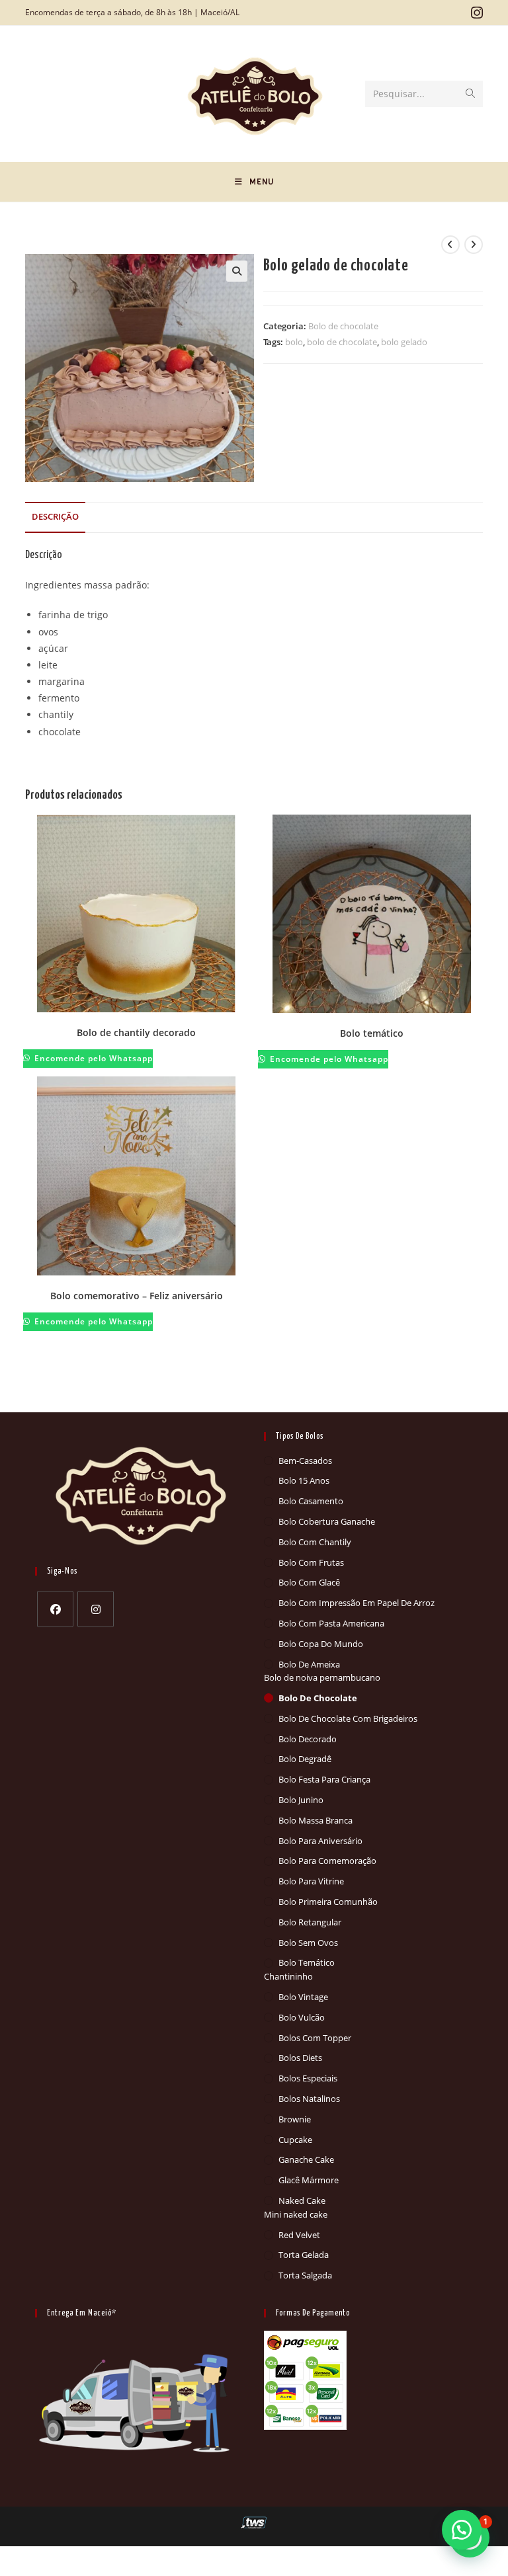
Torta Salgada (305, 2275)
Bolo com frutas (311, 1562)
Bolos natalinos (309, 2099)
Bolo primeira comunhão (328, 1902)
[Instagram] (96, 1609)
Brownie (295, 2119)
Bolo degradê (305, 1759)
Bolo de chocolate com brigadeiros (348, 1718)
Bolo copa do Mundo (321, 1644)
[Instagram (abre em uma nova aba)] (475, 13)
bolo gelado (404, 342)
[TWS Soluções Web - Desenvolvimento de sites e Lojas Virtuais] (254, 2522)
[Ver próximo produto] (474, 245)
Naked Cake (302, 2200)
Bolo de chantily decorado (136, 1032)
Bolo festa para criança (324, 1779)
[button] (237, 271)
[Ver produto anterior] (450, 245)
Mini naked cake (296, 2214)
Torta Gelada (304, 2255)
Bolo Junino (301, 1800)
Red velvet (299, 2235)
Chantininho (288, 1976)
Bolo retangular (310, 1922)
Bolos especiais (308, 2078)
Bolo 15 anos (304, 1480)
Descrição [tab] (55, 517)
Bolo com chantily (315, 1542)
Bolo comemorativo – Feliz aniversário (137, 1296)
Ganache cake (306, 2159)
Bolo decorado (308, 1739)
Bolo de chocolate (343, 326)
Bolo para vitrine (311, 1881)
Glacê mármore (309, 2180)
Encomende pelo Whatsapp (92, 1058)
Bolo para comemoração (327, 1861)
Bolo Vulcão (302, 2017)
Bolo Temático (307, 1962)
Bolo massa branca (316, 1820)
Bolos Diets (300, 2058)
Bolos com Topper (315, 2038)
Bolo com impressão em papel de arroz (357, 1603)
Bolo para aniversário (320, 1841)
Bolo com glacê (309, 1582)
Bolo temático (372, 1033)
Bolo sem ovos (308, 1943)
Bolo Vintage (303, 1997)
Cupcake (295, 2140)
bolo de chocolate (342, 342)
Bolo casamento (311, 1501)
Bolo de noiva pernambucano (322, 1677)
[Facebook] (55, 1609)
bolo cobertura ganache (327, 1521)
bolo (294, 342)
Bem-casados (305, 1461)
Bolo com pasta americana (331, 1623)
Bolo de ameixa (309, 1664)
